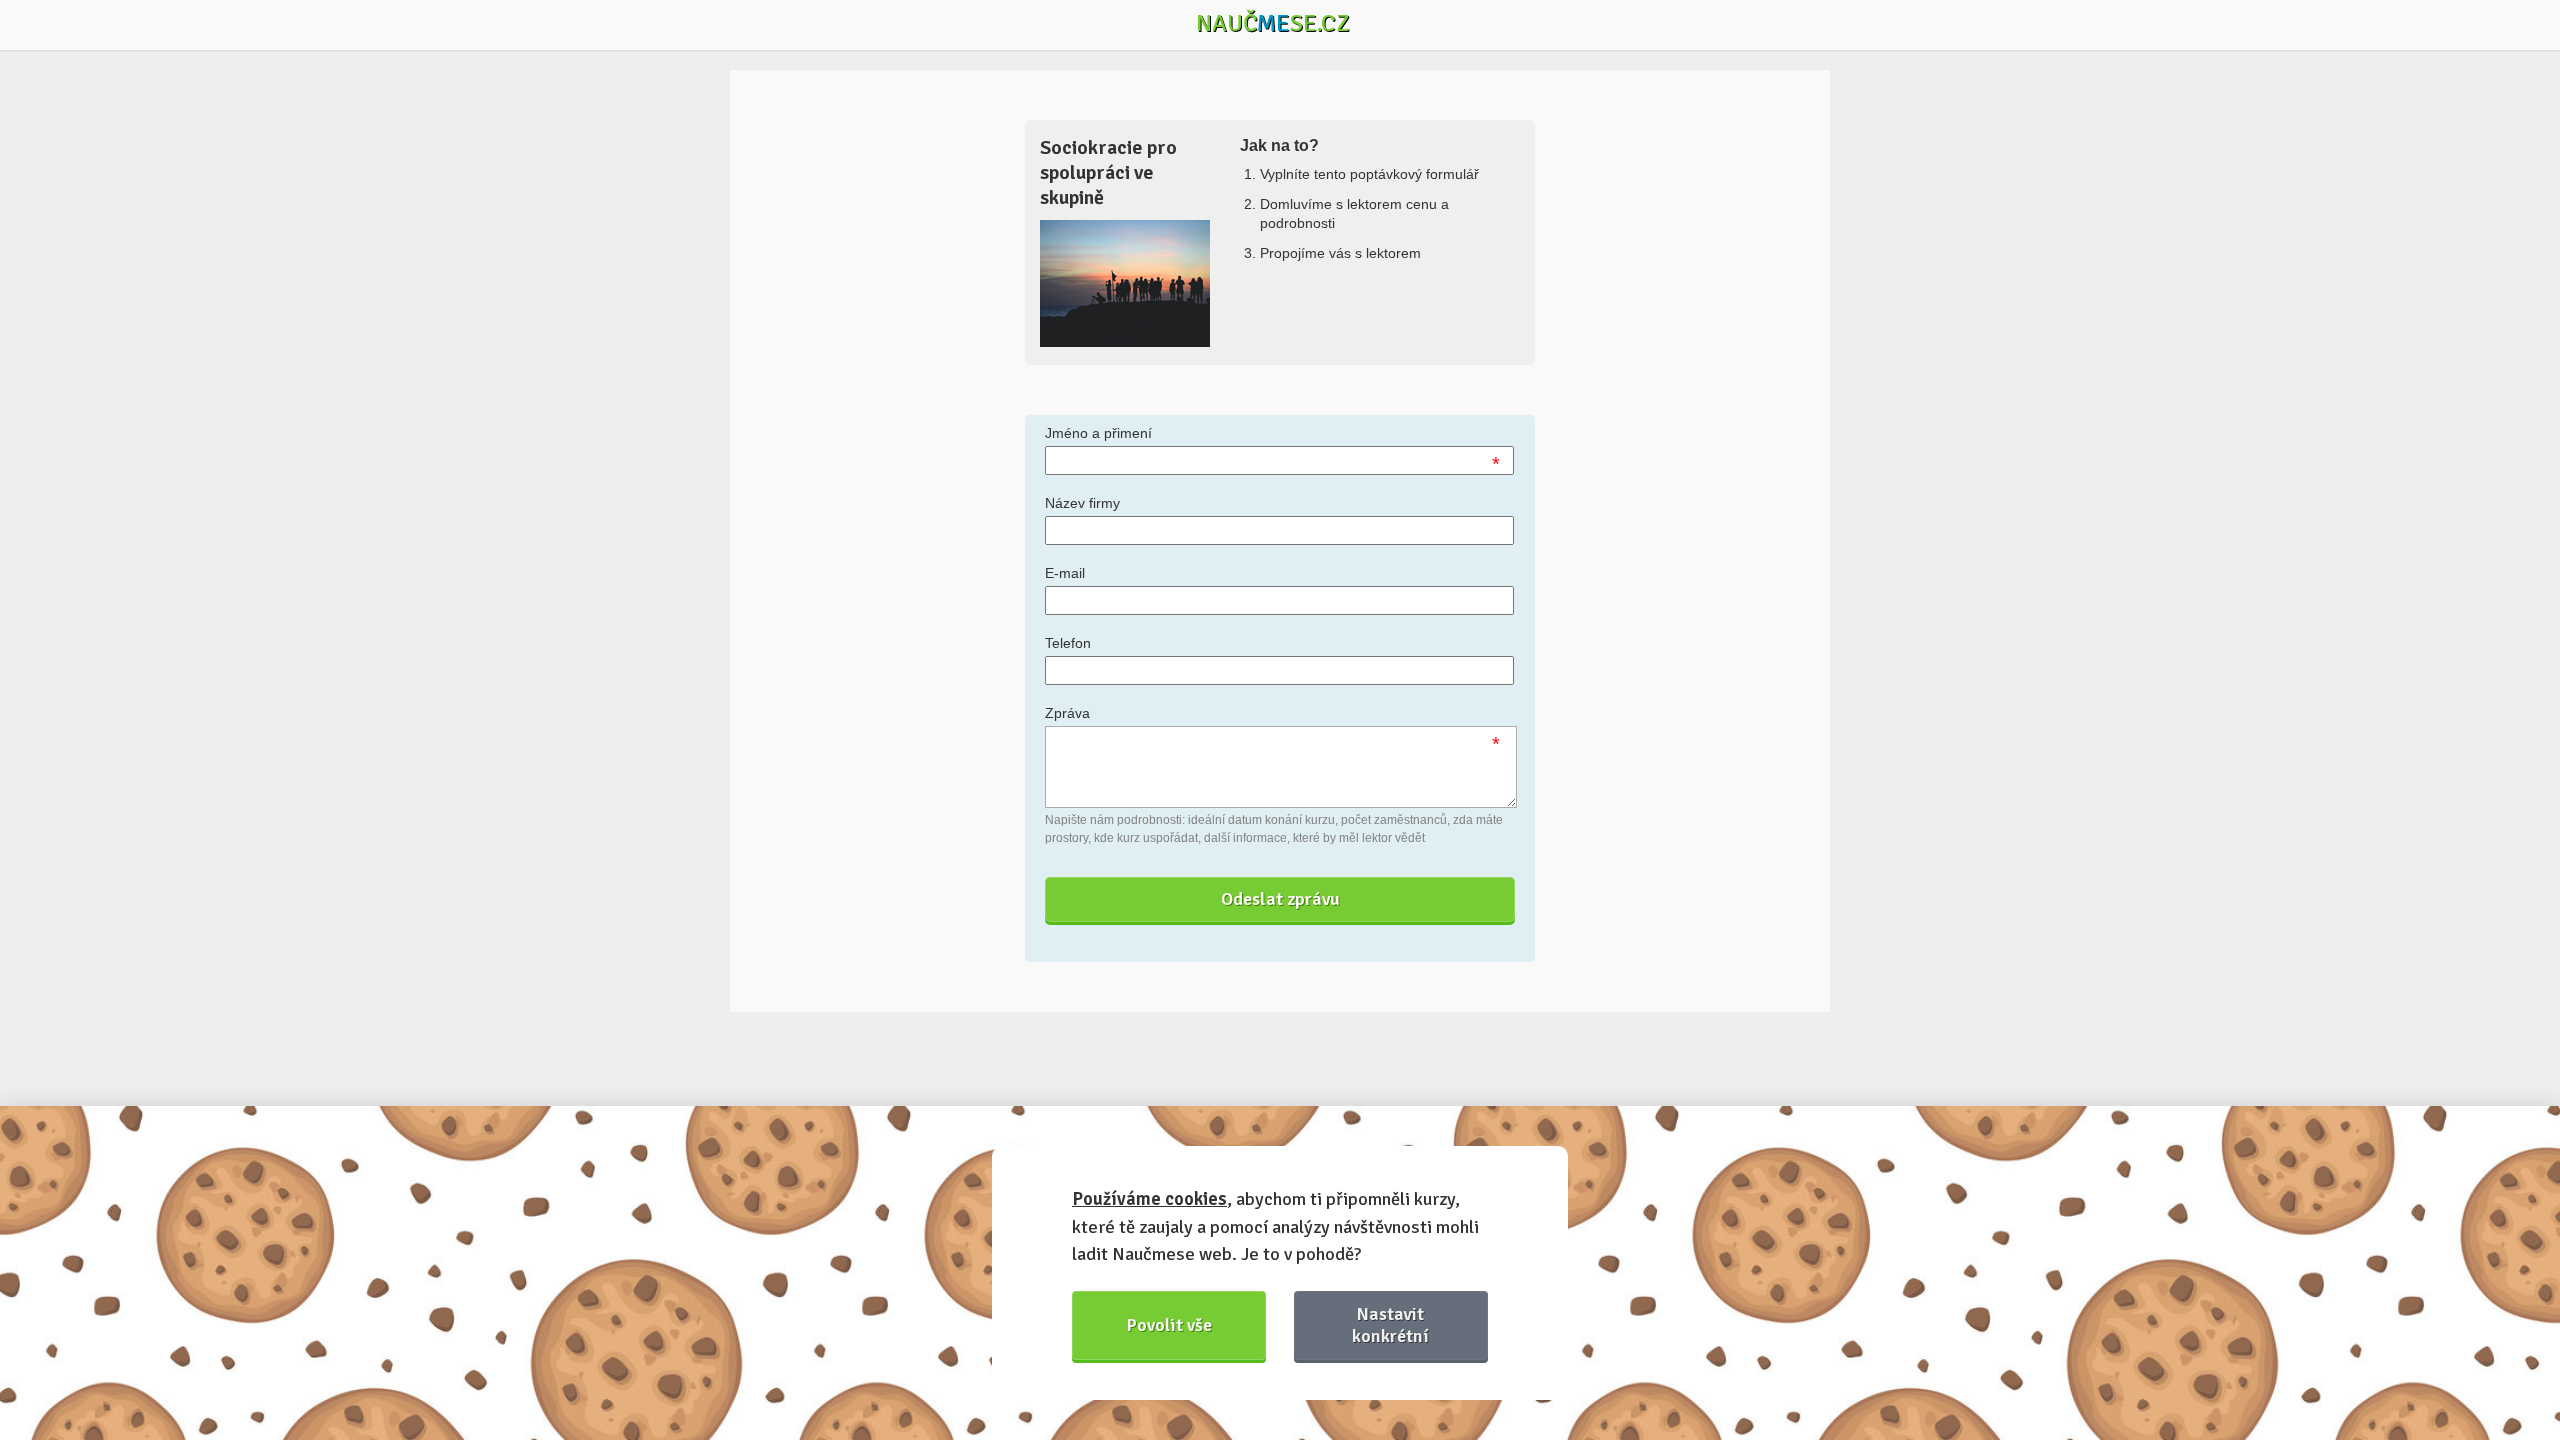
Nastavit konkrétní (1390, 1324)
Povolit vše (1169, 1325)
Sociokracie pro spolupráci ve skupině (1108, 172)
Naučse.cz (1273, 23)
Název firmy (1082, 503)
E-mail (1065, 573)
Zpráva (1067, 713)
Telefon (1068, 643)
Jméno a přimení (1098, 433)
